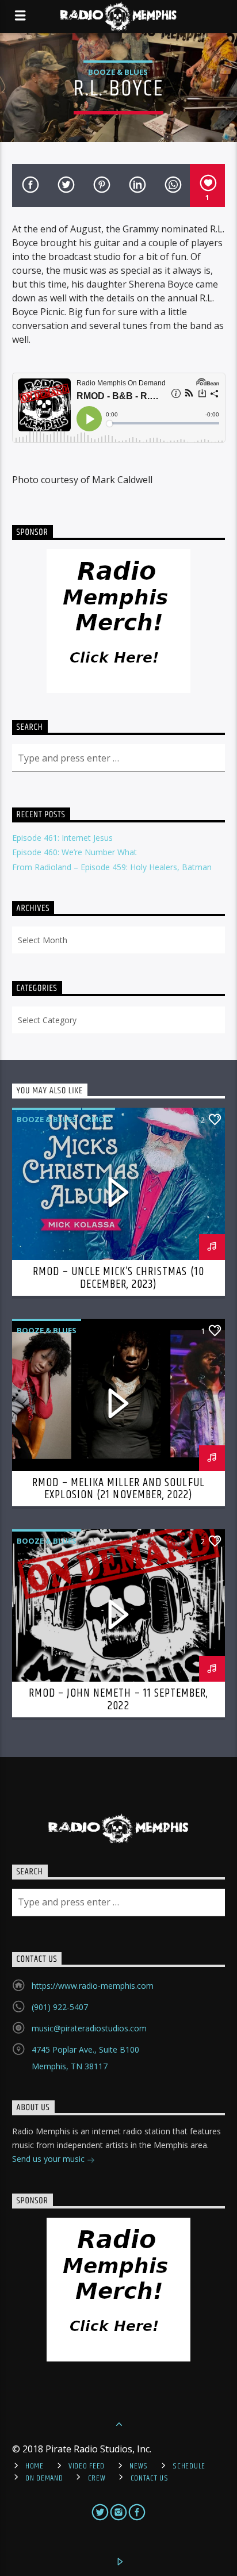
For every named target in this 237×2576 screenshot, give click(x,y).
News (139, 2466)
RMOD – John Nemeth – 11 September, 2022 (118, 1700)
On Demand (44, 2478)
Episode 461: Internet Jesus (62, 838)
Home (35, 2466)
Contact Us (150, 2478)
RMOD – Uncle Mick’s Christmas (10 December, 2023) (118, 1278)
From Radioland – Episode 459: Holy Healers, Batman (112, 867)
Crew (97, 2478)
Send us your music (49, 2159)
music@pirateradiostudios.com (89, 2028)
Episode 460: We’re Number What (74, 852)
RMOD (99, 1119)
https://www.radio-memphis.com (93, 1986)
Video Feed (87, 2466)
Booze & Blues (118, 72)
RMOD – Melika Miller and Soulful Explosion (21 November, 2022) (118, 1489)
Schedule (189, 2466)
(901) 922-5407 (60, 2007)
